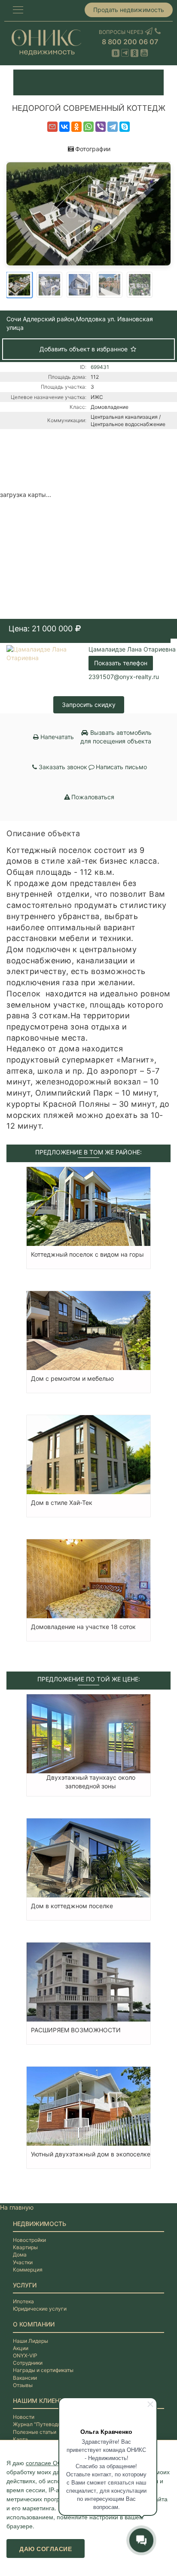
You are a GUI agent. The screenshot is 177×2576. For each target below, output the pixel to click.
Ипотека (23, 2301)
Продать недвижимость (129, 10)
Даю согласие (46, 2549)
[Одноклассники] (76, 127)
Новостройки (29, 2240)
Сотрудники (28, 2363)
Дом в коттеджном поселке (72, 1906)
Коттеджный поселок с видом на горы (87, 1254)
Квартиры (25, 2247)
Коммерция (28, 2270)
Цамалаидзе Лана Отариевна (132, 649)
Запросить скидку (89, 705)
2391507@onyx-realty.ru (124, 677)
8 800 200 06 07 (130, 42)
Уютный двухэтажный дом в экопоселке (91, 2154)
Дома (20, 2255)
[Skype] (125, 127)
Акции (21, 2348)
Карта (20, 2439)
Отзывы (23, 2385)
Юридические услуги (40, 2309)
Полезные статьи (35, 2432)
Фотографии (93, 149)
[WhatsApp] (88, 127)
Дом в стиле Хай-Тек (62, 1503)
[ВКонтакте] (64, 127)
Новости (24, 2417)
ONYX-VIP (25, 2355)
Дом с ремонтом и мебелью (72, 1378)
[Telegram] (113, 127)
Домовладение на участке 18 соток (83, 1627)
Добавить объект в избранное (84, 349)
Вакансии (25, 2378)
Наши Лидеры (31, 2341)
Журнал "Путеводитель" (43, 2424)
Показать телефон (121, 663)
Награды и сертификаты (43, 2370)
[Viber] (101, 127)
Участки (23, 2262)
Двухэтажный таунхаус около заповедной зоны (91, 1782)
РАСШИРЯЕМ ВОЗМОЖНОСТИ (76, 2030)
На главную (17, 2207)
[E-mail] (52, 127)
